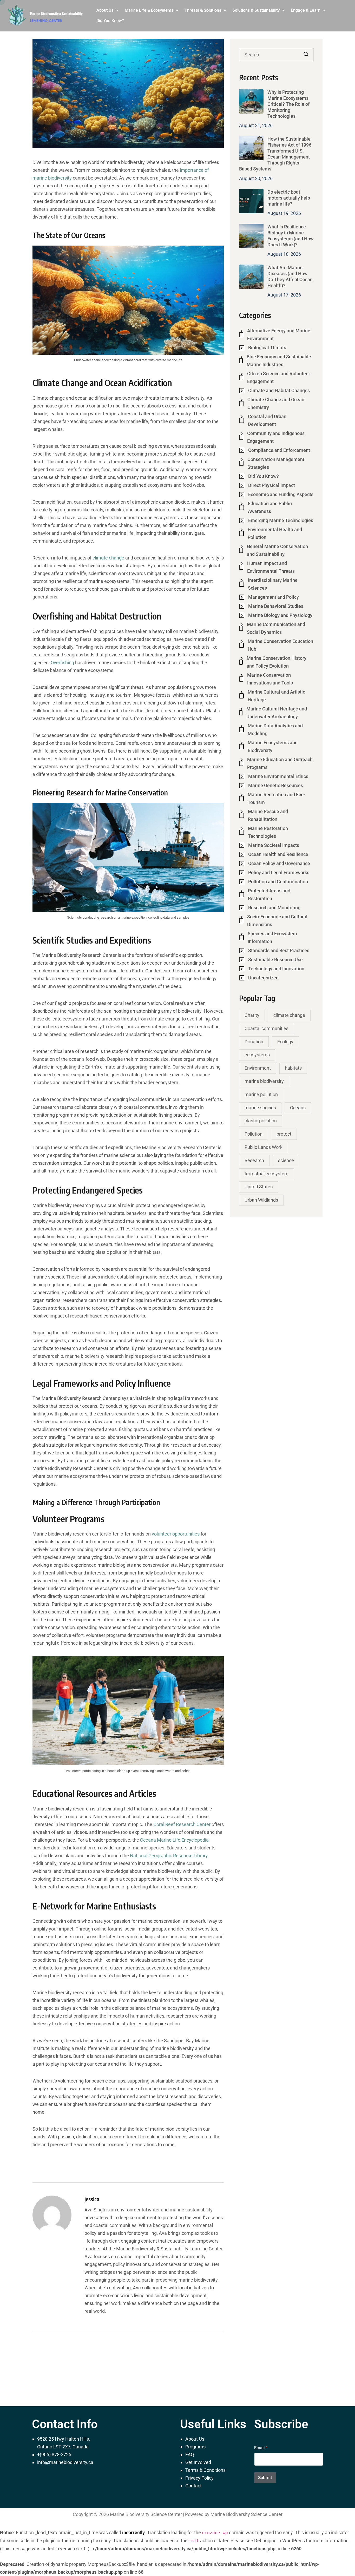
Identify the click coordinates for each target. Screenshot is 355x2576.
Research (254, 1160)
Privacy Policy (199, 2478)
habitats (293, 1068)
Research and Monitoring (274, 908)
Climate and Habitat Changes (279, 390)
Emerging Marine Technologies (281, 520)
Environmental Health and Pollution (275, 533)
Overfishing (62, 663)
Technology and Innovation (276, 969)
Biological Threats (267, 348)
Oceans (298, 1108)
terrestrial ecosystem (267, 1174)
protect (284, 1134)
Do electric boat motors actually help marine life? (289, 198)
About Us (105, 10)
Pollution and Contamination (278, 882)
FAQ (190, 2455)
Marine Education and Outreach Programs (280, 763)
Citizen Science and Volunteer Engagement (279, 377)
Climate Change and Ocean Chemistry (276, 403)
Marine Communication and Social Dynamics (276, 628)
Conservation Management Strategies (276, 463)
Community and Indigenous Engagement (276, 437)
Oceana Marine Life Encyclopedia (174, 1840)
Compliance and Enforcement (279, 450)
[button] (107, 10)
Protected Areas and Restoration (269, 895)
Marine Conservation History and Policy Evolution (277, 662)
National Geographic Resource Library (169, 1856)
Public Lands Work (264, 1147)
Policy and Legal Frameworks (279, 872)
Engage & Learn (306, 10)
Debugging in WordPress (280, 2541)
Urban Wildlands (261, 1200)
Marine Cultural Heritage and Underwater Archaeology (277, 713)
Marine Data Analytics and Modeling (275, 730)
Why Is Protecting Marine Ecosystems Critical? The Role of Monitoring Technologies (288, 104)
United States (259, 1187)
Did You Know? (110, 21)
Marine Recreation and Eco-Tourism (276, 798)
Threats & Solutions (203, 10)
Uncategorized (263, 978)
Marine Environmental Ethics (278, 776)
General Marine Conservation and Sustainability (277, 550)
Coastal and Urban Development (267, 420)
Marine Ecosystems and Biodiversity (273, 746)
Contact (193, 2486)
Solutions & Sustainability (256, 10)
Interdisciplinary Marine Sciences (273, 584)
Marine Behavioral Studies (276, 606)
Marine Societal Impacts (274, 845)
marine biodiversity (264, 1081)
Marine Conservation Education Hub (280, 645)
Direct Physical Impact (272, 485)
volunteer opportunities (176, 1534)
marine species (260, 1108)
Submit (265, 2478)
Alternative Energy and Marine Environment (279, 335)
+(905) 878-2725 (54, 2455)
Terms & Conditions (205, 2470)
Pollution (254, 1134)
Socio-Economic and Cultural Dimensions (277, 921)
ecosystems (257, 1055)
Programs (195, 2447)
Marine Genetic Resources (276, 785)
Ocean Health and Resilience (278, 854)
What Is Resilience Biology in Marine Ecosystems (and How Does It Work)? (290, 236)
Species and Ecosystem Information (272, 937)
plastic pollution (261, 1121)
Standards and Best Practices (279, 950)
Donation (254, 1042)
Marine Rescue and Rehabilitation (268, 815)
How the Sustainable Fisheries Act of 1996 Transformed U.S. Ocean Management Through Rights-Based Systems (275, 154)
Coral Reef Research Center (182, 1824)
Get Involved (198, 2462)
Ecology (285, 1042)
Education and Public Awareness (270, 507)
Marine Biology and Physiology (280, 615)
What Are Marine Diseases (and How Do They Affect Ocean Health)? (290, 276)
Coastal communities (267, 1028)
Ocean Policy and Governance (279, 863)
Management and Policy (274, 597)
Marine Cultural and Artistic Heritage (276, 696)
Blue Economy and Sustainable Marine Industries (279, 361)
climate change (108, 558)
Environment (258, 1068)
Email (261, 2448)
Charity (252, 1015)
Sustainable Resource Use (275, 960)
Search (306, 55)
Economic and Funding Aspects (281, 494)
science (286, 1160)
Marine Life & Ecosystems (149, 10)
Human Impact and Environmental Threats (271, 567)
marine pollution (261, 1094)
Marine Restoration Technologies (268, 832)
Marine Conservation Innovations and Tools (270, 679)
